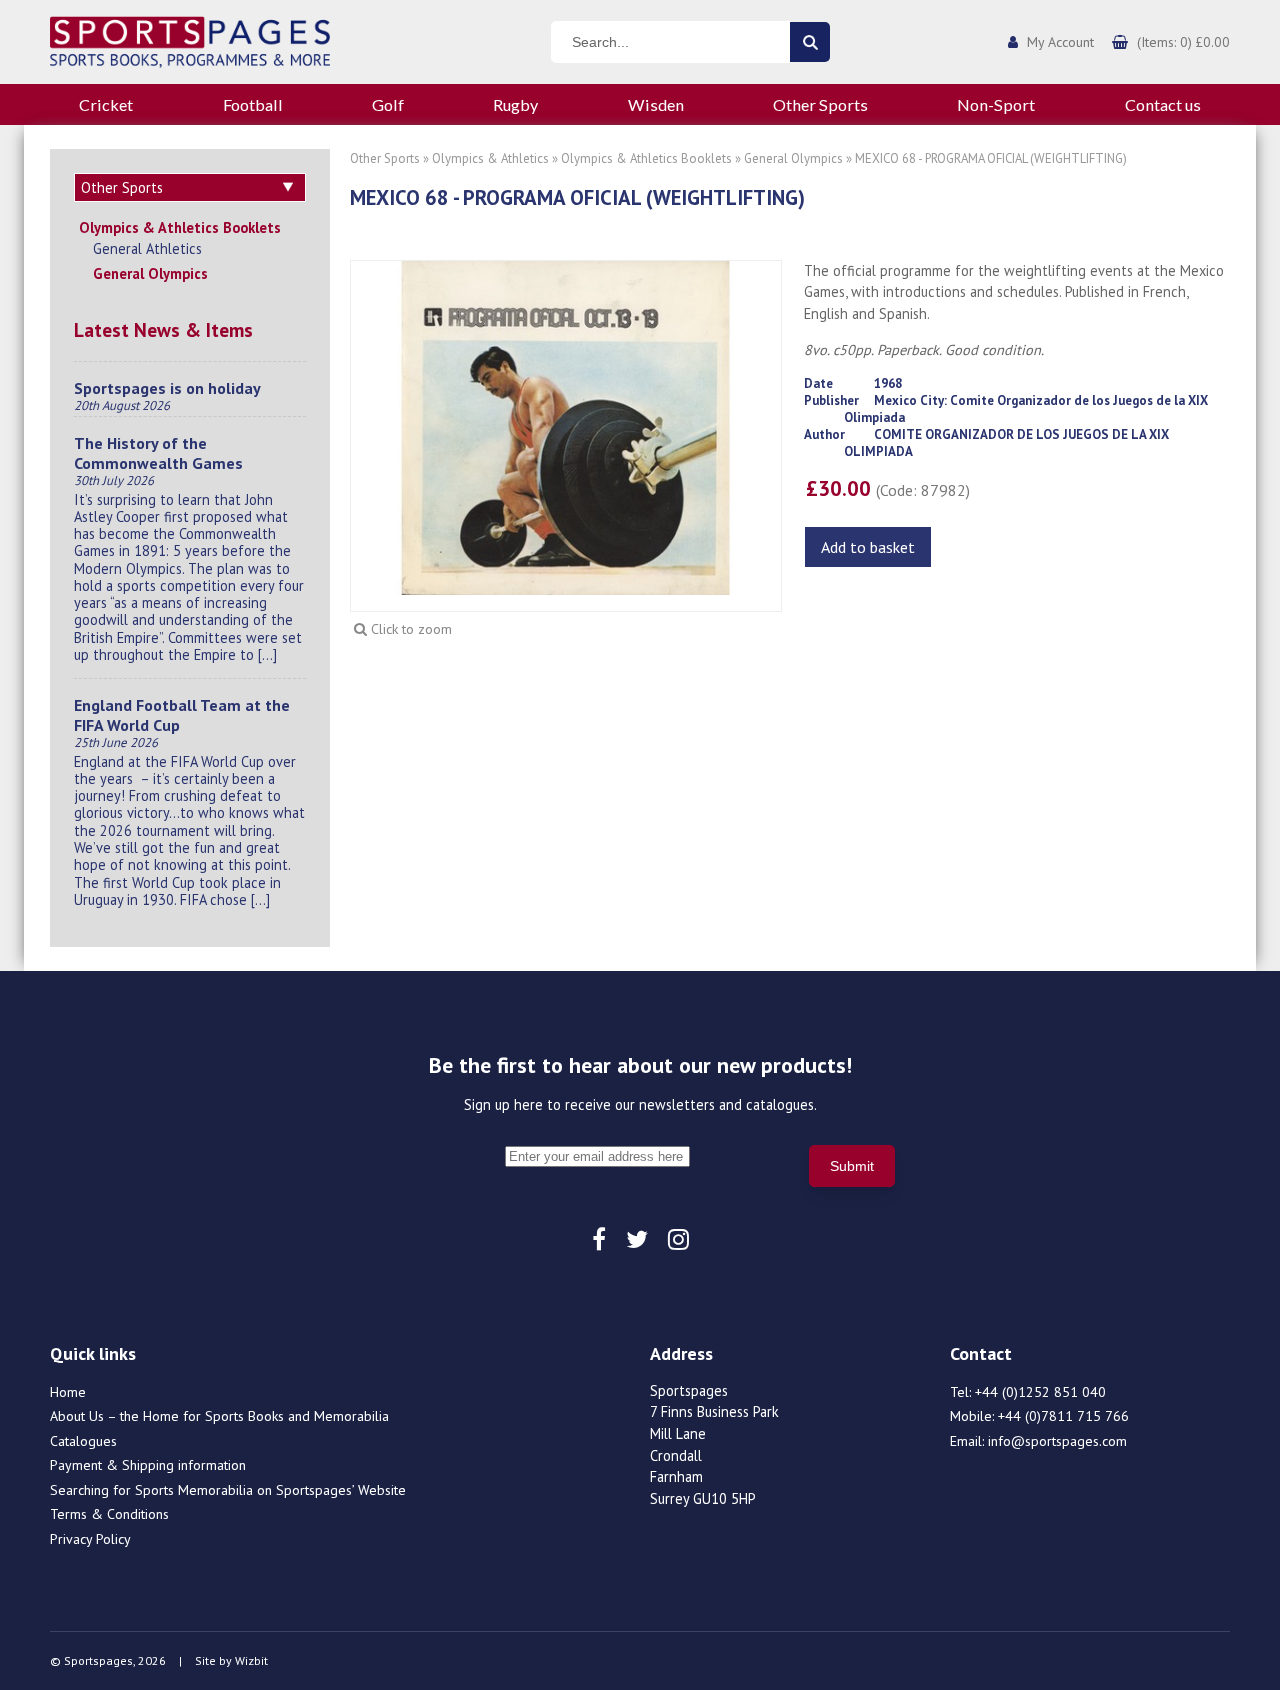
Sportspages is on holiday (167, 388)
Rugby (515, 104)
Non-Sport (996, 104)
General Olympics (150, 273)
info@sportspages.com (1057, 1441)
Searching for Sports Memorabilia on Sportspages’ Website (228, 1490)
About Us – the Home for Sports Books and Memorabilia (219, 1416)
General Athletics (147, 248)
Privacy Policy (90, 1539)
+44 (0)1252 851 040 (1040, 1392)
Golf (388, 104)
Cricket (106, 104)
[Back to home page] (190, 40)
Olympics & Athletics (490, 158)
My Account (1060, 42)
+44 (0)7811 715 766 (1063, 1416)
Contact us (1163, 104)
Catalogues (83, 1441)
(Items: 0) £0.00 (1183, 42)
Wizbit (251, 1660)
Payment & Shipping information (148, 1465)
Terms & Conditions (109, 1514)
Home (68, 1392)
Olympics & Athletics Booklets (180, 227)
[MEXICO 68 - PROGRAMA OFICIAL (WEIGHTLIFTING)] (566, 426)
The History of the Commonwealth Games (158, 453)
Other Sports (820, 104)
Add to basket (868, 547)
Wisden (656, 104)
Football (253, 104)
